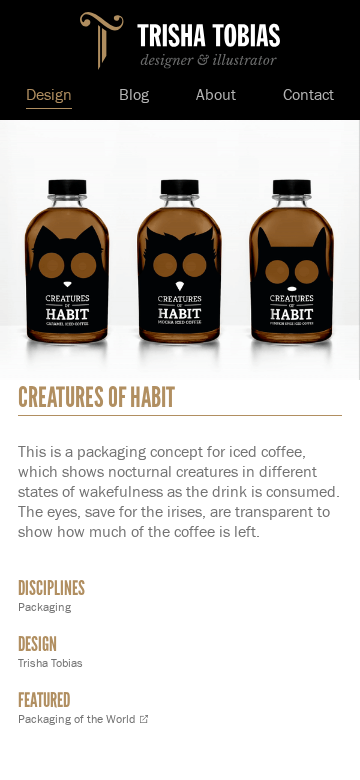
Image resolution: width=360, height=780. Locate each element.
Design (49, 95)
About (216, 95)
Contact (308, 95)
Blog (134, 95)
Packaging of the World (76, 719)
